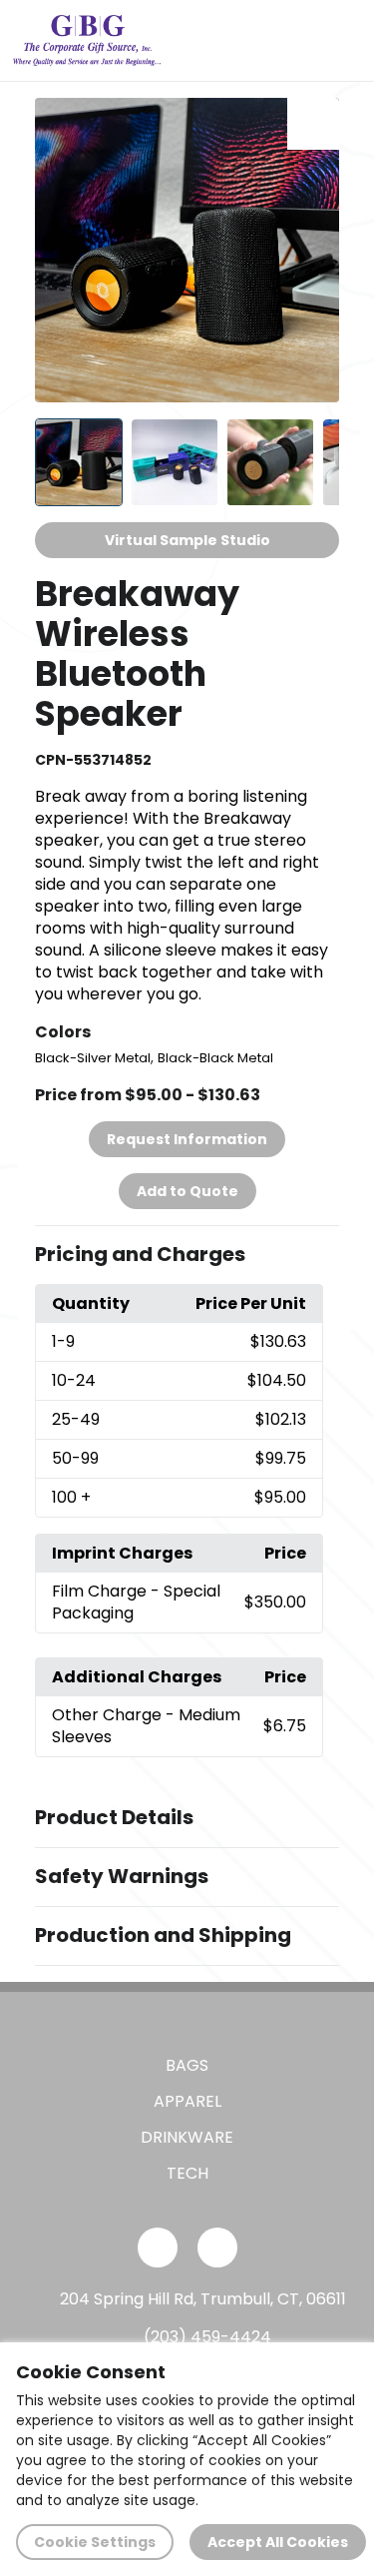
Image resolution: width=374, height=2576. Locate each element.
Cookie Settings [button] (95, 2542)
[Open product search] (298, 40)
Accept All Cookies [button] (278, 2542)
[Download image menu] (313, 124)
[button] (187, 1255)
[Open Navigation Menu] (340, 40)
